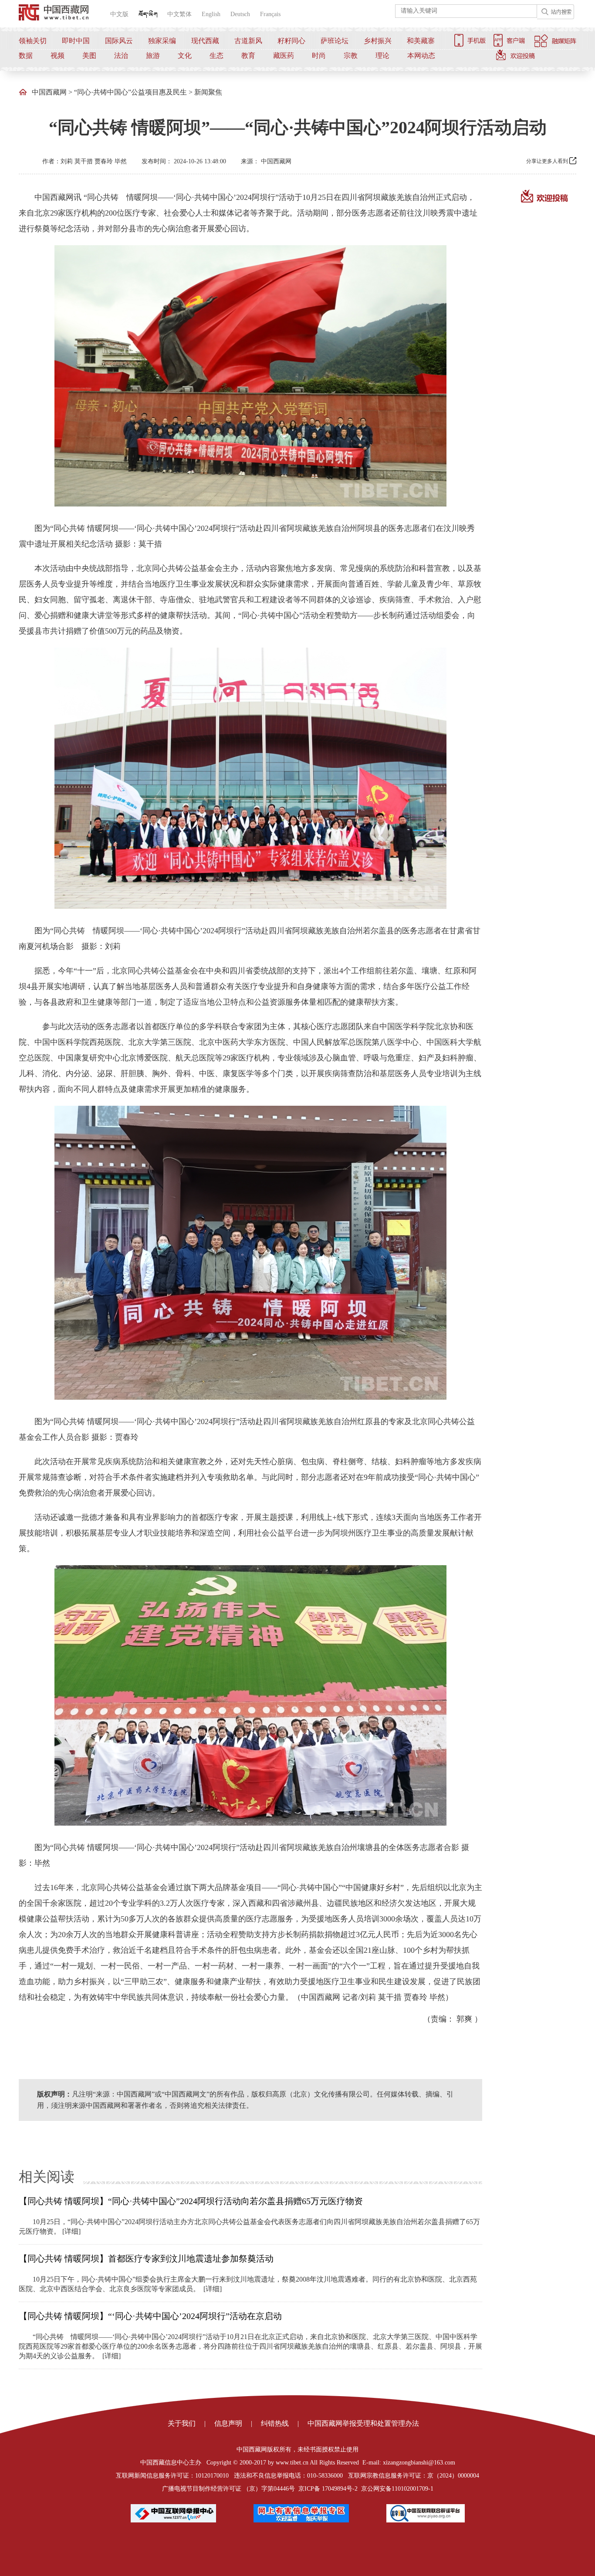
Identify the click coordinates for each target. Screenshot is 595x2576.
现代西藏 (205, 41)
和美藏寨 (421, 41)
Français (270, 14)
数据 (26, 56)
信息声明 (228, 2423)
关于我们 (182, 2423)
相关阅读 (47, 2177)
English (211, 14)
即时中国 (76, 41)
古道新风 (248, 41)
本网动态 (421, 56)
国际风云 (119, 41)
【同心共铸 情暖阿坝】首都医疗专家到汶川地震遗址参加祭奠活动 (146, 2259)
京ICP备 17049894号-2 (328, 2489)
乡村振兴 (378, 41)
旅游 (153, 56)
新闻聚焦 (208, 92)
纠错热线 (275, 2423)
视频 (57, 56)
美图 (89, 56)
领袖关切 (33, 41)
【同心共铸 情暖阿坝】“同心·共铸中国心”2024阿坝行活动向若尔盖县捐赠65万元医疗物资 (191, 2201)
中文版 (119, 14)
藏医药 (284, 56)
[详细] (71, 2231)
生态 (216, 56)
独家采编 (162, 41)
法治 (121, 56)
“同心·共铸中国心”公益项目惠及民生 (130, 92)
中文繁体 (179, 14)
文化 (185, 56)
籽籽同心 (291, 41)
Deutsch (240, 14)
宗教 (351, 56)
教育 (248, 56)
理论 (382, 56)
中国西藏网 (49, 92)
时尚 (319, 56)
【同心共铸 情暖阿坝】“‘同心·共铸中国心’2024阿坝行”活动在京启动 (150, 2316)
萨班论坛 (335, 41)
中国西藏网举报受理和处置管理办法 (363, 2423)
